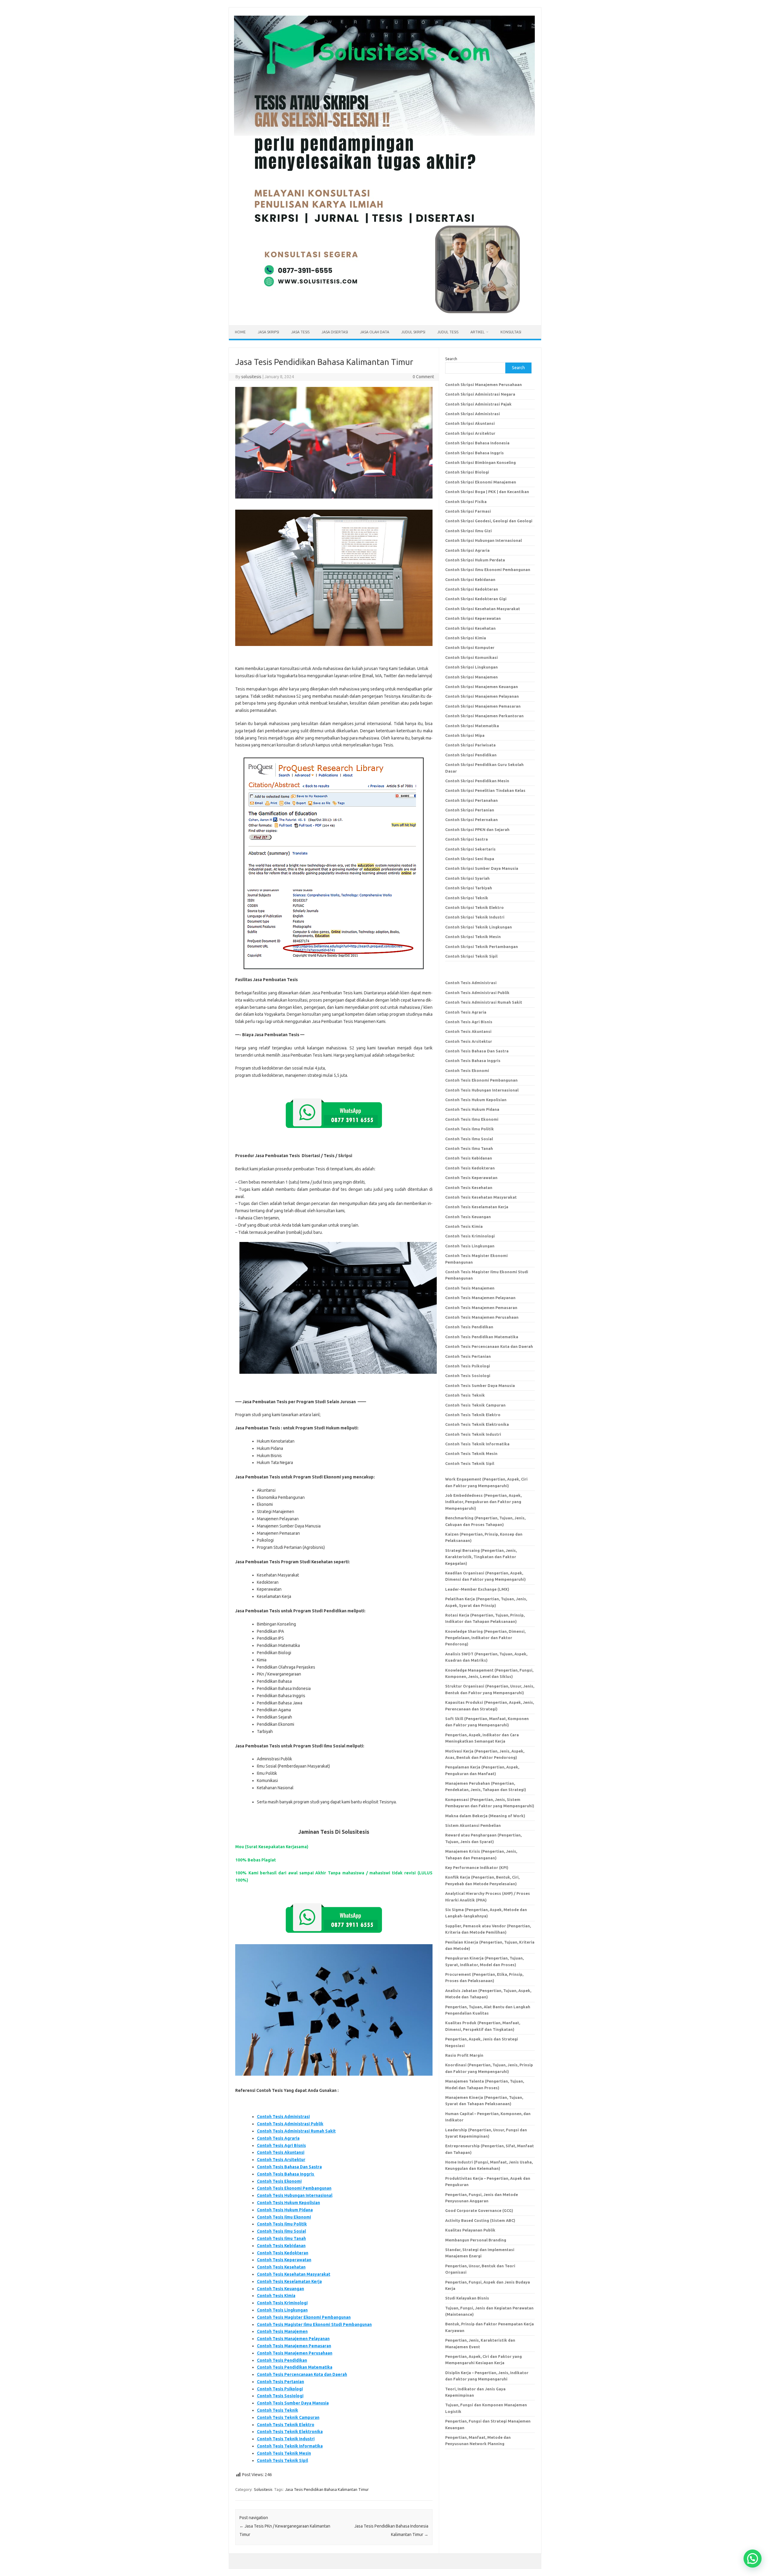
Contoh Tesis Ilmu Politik (282, 2224)
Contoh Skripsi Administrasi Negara (480, 394)
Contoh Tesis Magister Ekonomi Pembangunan (304, 2317)
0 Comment (423, 377)
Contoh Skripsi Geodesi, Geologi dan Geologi (489, 521)
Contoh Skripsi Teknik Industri (475, 917)
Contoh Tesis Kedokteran (283, 2253)
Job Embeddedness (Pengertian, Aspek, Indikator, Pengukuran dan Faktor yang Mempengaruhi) (483, 1502)
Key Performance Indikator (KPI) (477, 1867)
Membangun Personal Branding (476, 2240)
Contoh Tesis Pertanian (280, 2382)
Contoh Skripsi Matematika (472, 726)
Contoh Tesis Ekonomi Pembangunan (294, 2188)
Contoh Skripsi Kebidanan (470, 579)
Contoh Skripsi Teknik (467, 898)
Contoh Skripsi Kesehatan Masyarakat (483, 609)
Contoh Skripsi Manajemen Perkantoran (484, 716)
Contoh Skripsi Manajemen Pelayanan (482, 696)
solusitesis (251, 377)
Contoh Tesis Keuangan (280, 2289)
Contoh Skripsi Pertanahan (471, 800)
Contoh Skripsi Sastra (467, 839)
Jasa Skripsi (268, 332)
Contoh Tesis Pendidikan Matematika (295, 2367)
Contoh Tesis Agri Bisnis (281, 2145)
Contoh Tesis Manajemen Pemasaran (294, 2346)
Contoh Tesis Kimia (276, 2296)
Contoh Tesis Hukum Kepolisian (288, 2203)
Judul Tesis (448, 332)
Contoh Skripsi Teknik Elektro (474, 907)
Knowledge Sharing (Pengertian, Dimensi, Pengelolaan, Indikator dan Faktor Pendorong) (485, 1638)
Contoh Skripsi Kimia (466, 638)
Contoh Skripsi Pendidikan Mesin (477, 781)
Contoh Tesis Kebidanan (281, 2246)
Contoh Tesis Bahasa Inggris (286, 2174)
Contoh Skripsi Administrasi (473, 414)
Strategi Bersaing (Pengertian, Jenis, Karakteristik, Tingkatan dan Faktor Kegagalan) (481, 1557)
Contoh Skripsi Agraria (467, 550)
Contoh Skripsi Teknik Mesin (473, 937)
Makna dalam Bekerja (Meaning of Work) (485, 1816)
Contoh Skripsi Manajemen (471, 677)
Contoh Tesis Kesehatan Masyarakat (294, 2274)
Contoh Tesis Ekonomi (279, 2181)
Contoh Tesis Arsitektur (281, 2160)
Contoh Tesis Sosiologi (280, 2396)
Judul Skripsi (413, 332)
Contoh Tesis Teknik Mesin (284, 2453)
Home (240, 332)
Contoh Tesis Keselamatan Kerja (289, 2281)
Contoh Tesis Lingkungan (282, 2310)
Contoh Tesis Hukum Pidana (285, 2210)
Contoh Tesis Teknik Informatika (290, 2446)
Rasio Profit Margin (464, 2055)
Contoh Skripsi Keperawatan (473, 618)
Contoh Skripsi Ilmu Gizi (468, 531)
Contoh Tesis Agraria (278, 2138)
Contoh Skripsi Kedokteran (472, 589)
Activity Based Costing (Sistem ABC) (480, 2220)
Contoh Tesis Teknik (277, 2410)
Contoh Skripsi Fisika (466, 502)
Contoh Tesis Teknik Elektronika (290, 2432)
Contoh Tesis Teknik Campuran (288, 2417)
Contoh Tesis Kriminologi (282, 2303)
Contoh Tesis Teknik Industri (286, 2439)
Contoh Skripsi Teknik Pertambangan (482, 947)
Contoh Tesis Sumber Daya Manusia (293, 2403)
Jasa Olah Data (375, 332)
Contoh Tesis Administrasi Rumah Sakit (296, 2131)
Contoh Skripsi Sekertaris (470, 849)
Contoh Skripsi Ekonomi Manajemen (481, 482)
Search (451, 359)
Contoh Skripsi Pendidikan (471, 755)
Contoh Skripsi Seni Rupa (470, 859)
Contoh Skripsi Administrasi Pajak (478, 404)
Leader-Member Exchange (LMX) (477, 1589)
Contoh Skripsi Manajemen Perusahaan (484, 385)
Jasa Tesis (300, 332)
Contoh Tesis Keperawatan (284, 2260)
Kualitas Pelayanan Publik (470, 2230)
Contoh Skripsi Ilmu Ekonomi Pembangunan (488, 570)
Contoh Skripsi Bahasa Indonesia (477, 443)
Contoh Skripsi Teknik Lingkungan (479, 927)
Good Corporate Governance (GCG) (479, 2210)
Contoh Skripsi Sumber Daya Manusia (482, 868)
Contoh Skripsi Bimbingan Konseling (480, 462)
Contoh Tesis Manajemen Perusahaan (295, 2353)
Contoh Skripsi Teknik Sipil (471, 956)
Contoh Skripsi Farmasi (468, 511)
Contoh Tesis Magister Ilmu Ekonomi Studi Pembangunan (314, 2324)
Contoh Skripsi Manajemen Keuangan (482, 687)
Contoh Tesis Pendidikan (282, 2360)
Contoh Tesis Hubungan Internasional (295, 2195)
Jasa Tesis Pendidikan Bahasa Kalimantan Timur (327, 2489)
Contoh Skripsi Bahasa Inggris (474, 453)
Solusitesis (263, 2489)
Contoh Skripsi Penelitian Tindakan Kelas (485, 790)
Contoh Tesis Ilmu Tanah (281, 2238)
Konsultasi (511, 332)
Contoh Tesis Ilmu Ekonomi (284, 2217)
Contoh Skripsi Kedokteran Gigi (476, 599)
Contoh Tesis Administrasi (283, 2117)
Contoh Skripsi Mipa (465, 735)
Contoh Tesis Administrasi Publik (290, 2124)
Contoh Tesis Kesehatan (281, 2267)
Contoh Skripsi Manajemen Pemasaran (483, 706)
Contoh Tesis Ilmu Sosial (281, 2231)
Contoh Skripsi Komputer (470, 647)
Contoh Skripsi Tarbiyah (469, 888)
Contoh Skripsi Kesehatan (470, 628)
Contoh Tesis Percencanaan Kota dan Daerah (302, 2374)
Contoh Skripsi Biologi (467, 472)
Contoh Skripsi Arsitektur (470, 433)
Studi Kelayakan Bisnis (467, 2298)
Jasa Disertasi (335, 332)
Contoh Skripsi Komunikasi (471, 657)
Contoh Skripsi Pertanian (470, 810)
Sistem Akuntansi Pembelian (473, 1825)
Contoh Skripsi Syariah (467, 878)
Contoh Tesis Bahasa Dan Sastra (289, 2167)
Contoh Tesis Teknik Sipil (282, 2460)
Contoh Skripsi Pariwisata (470, 745)
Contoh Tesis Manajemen (282, 2331)
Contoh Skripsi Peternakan (471, 820)
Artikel (477, 332)
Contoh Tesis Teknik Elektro (286, 2425)
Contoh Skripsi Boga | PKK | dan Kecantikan (487, 492)
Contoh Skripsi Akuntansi (470, 423)
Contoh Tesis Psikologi (280, 2389)
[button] (753, 2559)
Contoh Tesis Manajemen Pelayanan (293, 2339)
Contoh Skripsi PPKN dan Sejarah (477, 829)
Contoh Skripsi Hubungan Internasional (484, 540)
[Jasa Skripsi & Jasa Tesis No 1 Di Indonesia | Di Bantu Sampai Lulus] (384, 315)
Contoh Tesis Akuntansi (281, 2152)
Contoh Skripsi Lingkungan (471, 667)
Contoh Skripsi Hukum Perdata (475, 560)
